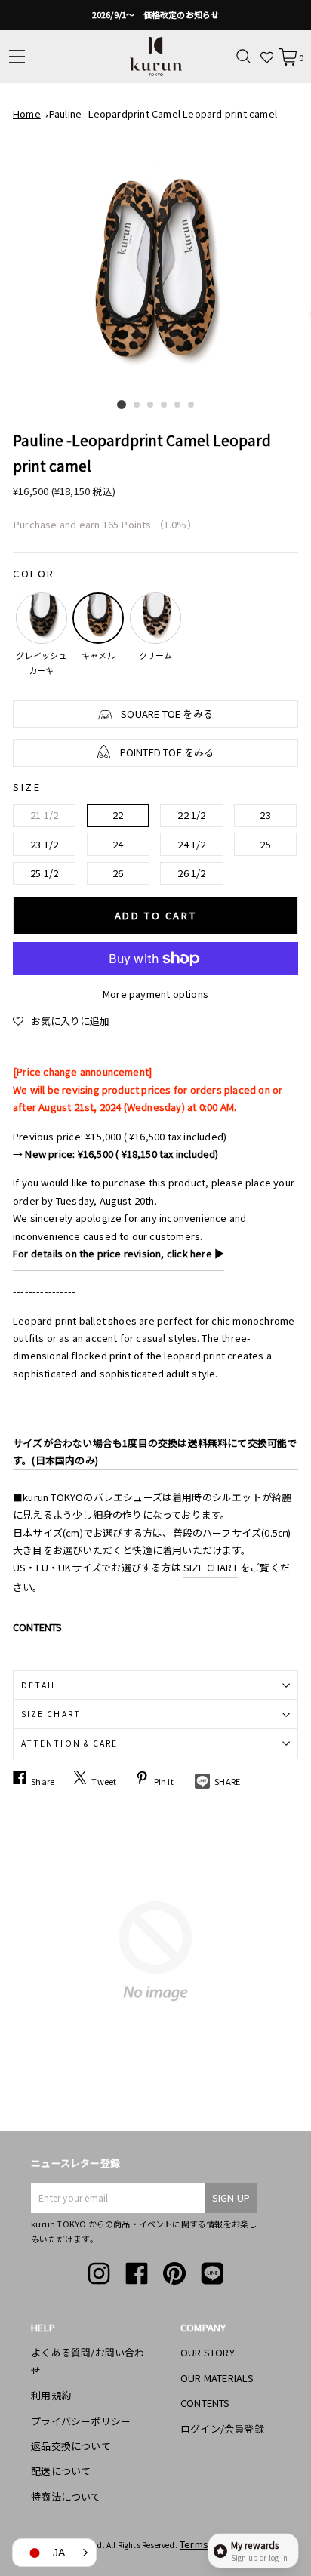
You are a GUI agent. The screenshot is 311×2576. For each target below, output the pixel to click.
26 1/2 (191, 873)
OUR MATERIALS (217, 2378)
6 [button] (192, 405)
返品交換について (71, 2446)
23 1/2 (44, 844)
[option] (155, 15)
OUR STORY (208, 2352)
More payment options (155, 994)
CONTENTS (205, 2403)
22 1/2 (191, 815)
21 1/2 (44, 815)
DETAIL (39, 1685)
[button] (61, 1021)
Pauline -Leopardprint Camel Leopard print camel (163, 114)
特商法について (66, 2496)
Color (34, 573)
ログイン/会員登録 (222, 2428)
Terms (194, 2544)
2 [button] (137, 405)
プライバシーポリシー (81, 2421)
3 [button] (151, 405)
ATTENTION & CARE (69, 1743)
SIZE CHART (211, 1567)
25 (265, 844)
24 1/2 (191, 844)
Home (27, 114)
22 (118, 815)
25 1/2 (44, 873)
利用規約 (51, 2395)
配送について (61, 2471)
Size (27, 787)
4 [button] (165, 405)
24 (118, 844)
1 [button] (122, 405)
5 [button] (178, 405)
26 (118, 873)
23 (265, 815)
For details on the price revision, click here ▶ (119, 1253)
